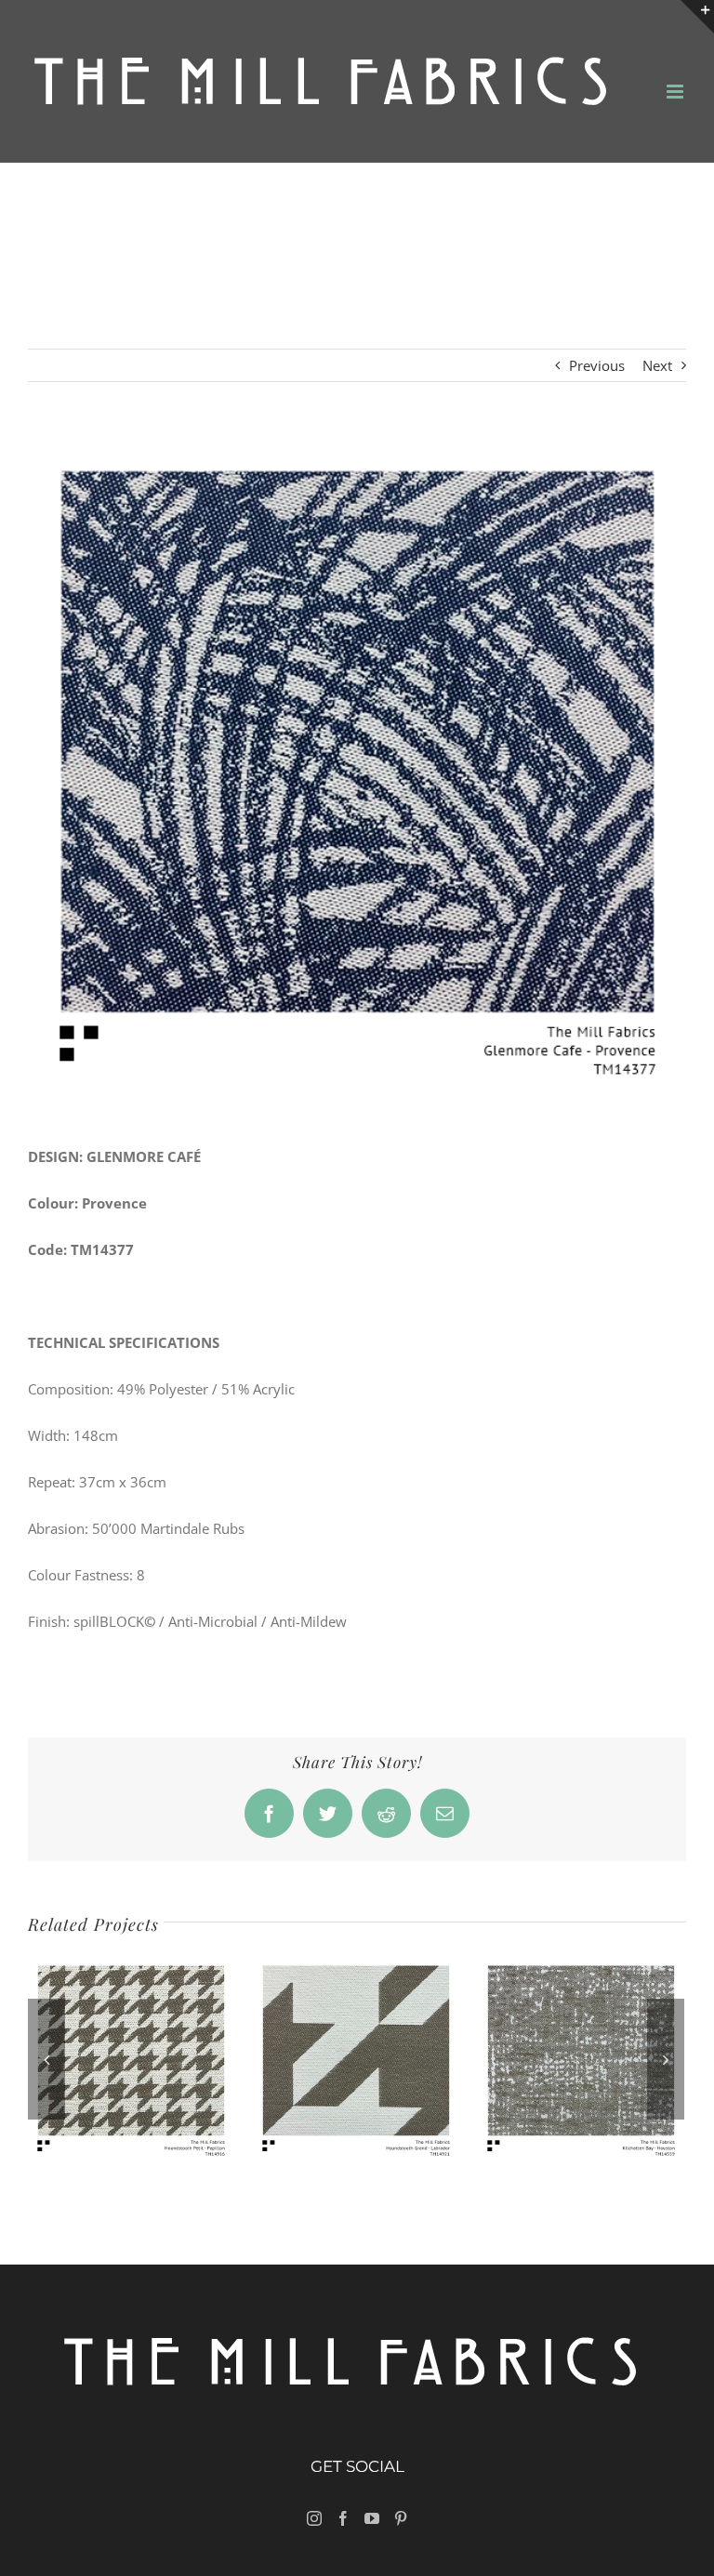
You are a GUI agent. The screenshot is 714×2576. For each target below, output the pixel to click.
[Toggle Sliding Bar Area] (697, 17)
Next (657, 365)
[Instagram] (314, 2518)
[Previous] (46, 2059)
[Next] (666, 2059)
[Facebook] (343, 2518)
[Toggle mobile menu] (676, 92)
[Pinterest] (401, 2518)
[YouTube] (372, 2518)
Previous (597, 365)
